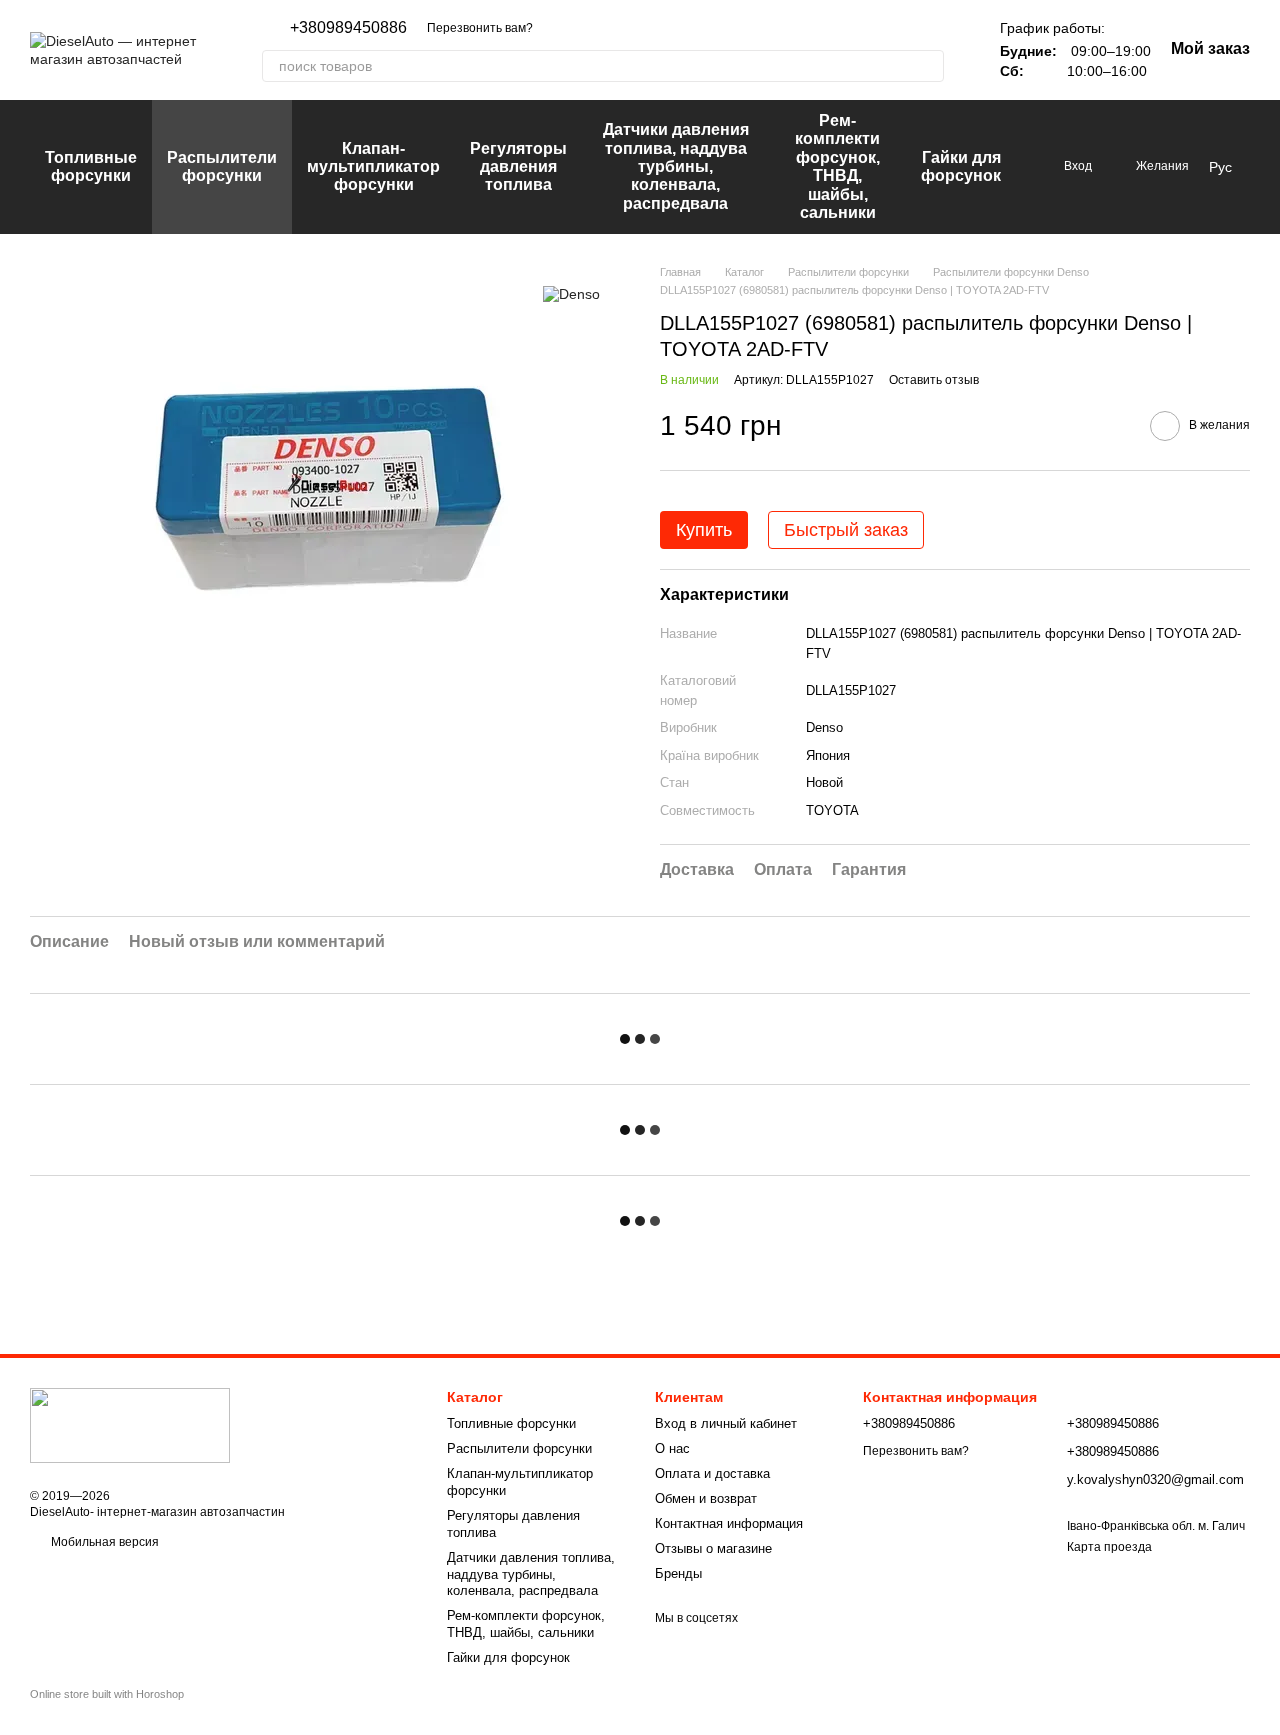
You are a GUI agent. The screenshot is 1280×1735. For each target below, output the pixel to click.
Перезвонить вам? (480, 28)
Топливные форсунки (91, 166)
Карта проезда (1109, 1547)
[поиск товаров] (928, 66)
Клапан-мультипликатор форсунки (373, 167)
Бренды (678, 1573)
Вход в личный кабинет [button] (726, 1423)
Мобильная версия (103, 1542)
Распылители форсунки (222, 166)
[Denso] (571, 293)
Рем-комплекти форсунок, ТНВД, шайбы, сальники (837, 166)
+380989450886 (348, 28)
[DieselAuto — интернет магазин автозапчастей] (130, 1425)
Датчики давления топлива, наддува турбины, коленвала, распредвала (676, 166)
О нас (672, 1448)
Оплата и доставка (712, 1473)
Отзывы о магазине (713, 1548)
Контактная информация (729, 1523)
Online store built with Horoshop (107, 1694)
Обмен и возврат (706, 1498)
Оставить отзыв (934, 380)
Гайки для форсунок (961, 166)
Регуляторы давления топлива (518, 167)
